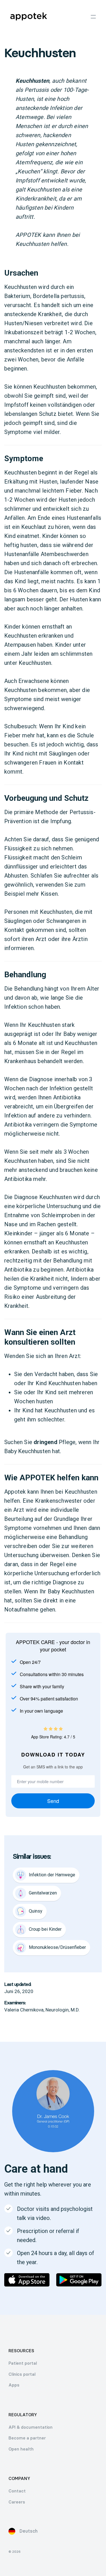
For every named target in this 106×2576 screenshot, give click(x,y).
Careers (17, 2502)
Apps (14, 2385)
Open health (21, 2449)
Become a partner (27, 2438)
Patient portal (23, 2363)
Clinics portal (22, 2374)
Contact (17, 2491)
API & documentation (31, 2427)
